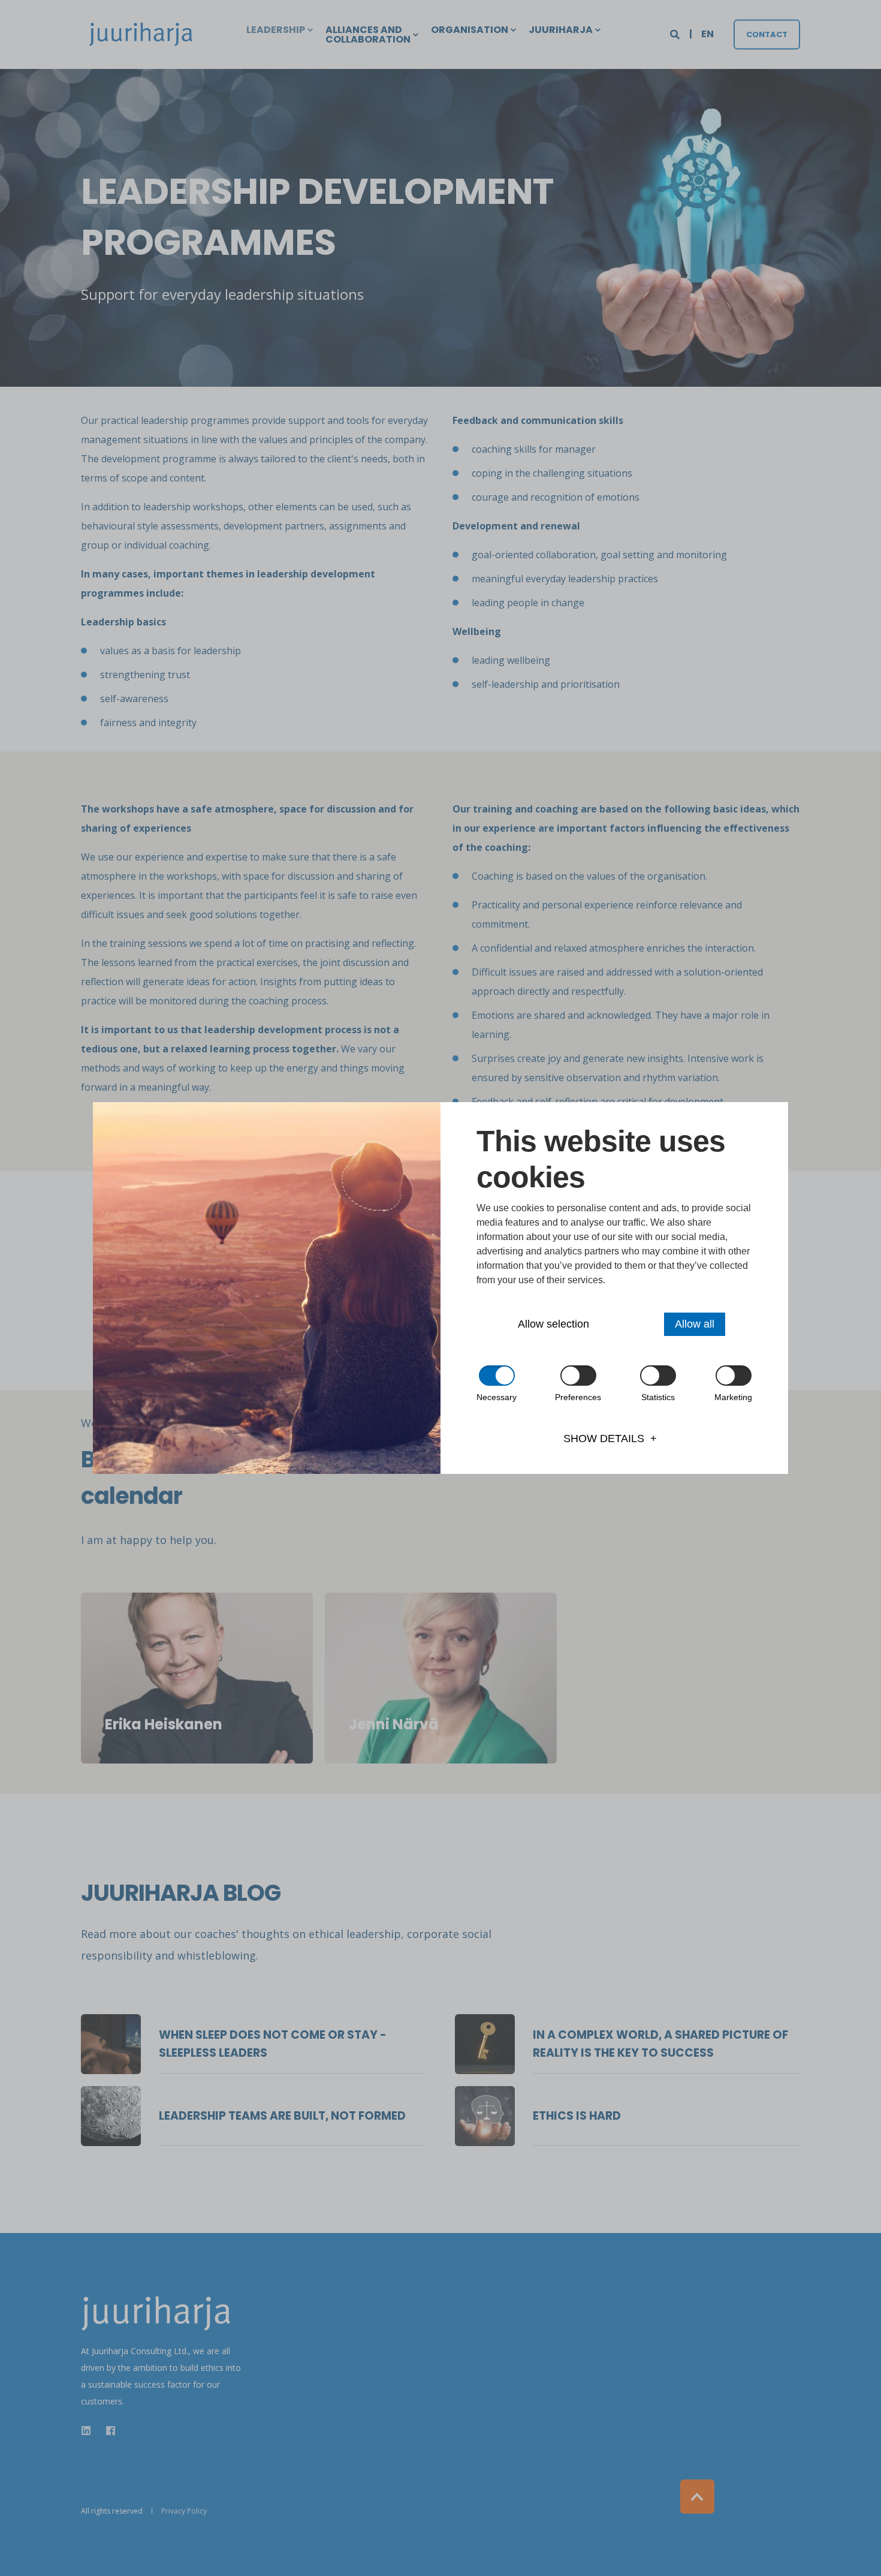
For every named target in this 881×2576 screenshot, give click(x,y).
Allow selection (553, 1324)
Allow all (695, 1324)
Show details (604, 1439)
